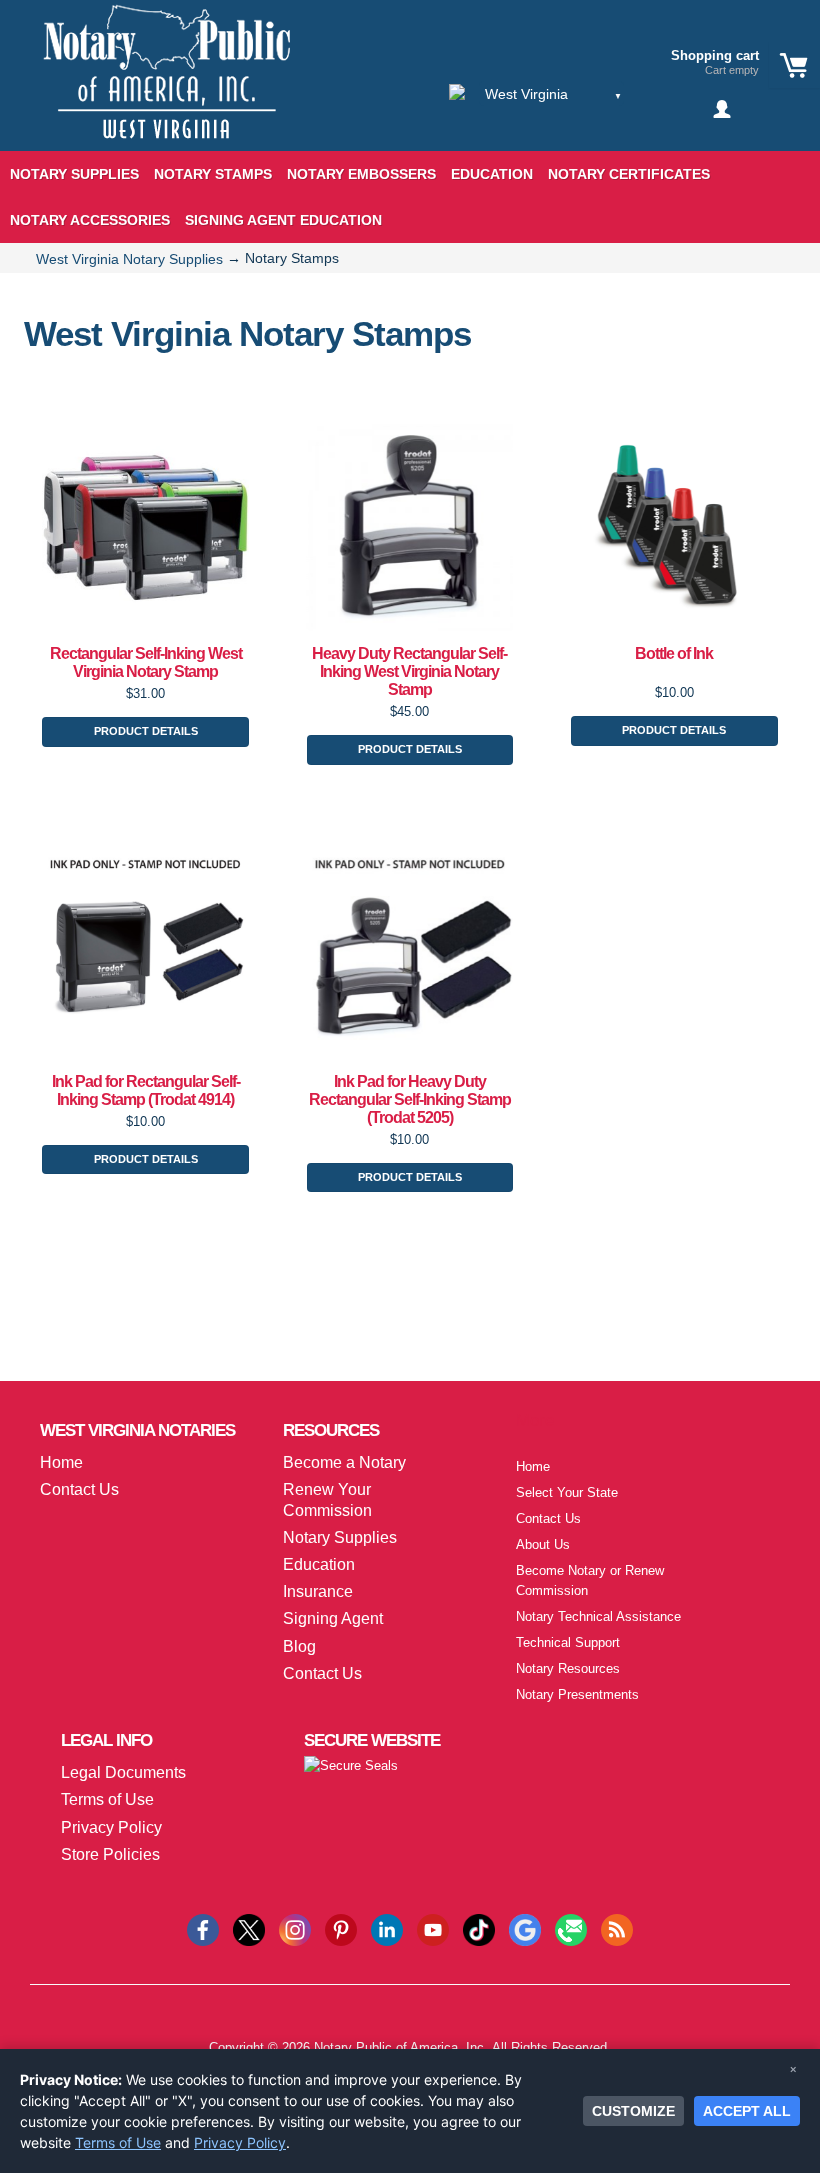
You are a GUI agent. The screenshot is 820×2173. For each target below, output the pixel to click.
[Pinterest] (341, 1928)
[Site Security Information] (351, 1765)
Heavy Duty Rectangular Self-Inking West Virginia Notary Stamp (409, 671)
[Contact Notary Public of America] (571, 1928)
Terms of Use (118, 2142)
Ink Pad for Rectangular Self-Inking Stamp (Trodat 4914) (146, 1090)
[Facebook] (203, 1928)
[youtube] (433, 1928)
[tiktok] (479, 1928)
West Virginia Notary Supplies (129, 259)
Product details (146, 731)
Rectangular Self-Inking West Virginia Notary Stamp (146, 662)
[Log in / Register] (724, 109)
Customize (633, 2111)
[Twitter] (249, 1928)
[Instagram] (295, 1928)
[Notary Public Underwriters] (151, 87)
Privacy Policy (240, 2142)
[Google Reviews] (525, 1928)
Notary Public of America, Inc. (401, 2047)
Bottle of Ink (674, 653)
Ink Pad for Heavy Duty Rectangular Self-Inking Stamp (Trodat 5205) (410, 1099)
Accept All (747, 2111)
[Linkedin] (387, 1928)
